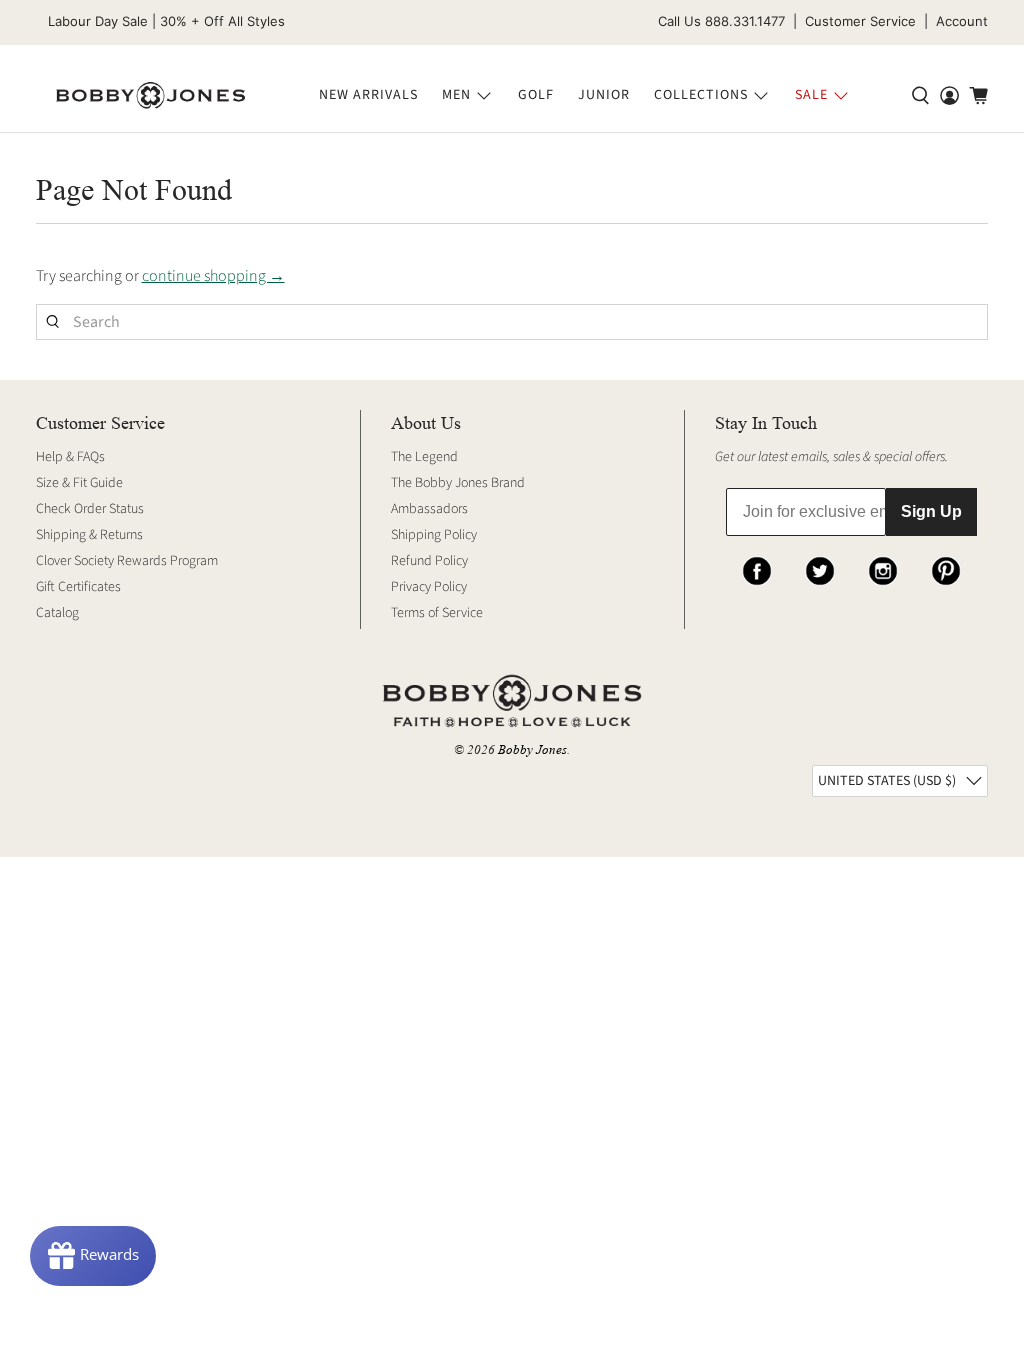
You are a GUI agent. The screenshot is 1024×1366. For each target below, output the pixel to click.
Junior (604, 95)
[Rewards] (93, 1256)
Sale (811, 95)
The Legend (424, 457)
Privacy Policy (429, 587)
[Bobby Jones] (150, 96)
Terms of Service (437, 613)
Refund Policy (429, 561)
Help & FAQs (70, 457)
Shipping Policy (434, 535)
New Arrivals (368, 95)
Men (456, 95)
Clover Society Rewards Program (127, 561)
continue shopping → (213, 276)
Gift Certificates (78, 587)
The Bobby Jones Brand (458, 483)
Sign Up (931, 511)
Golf (536, 95)
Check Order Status (90, 509)
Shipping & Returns (89, 535)
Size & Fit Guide (79, 483)
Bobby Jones (532, 749)
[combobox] (512, 322)
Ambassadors (429, 509)
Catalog (57, 613)
